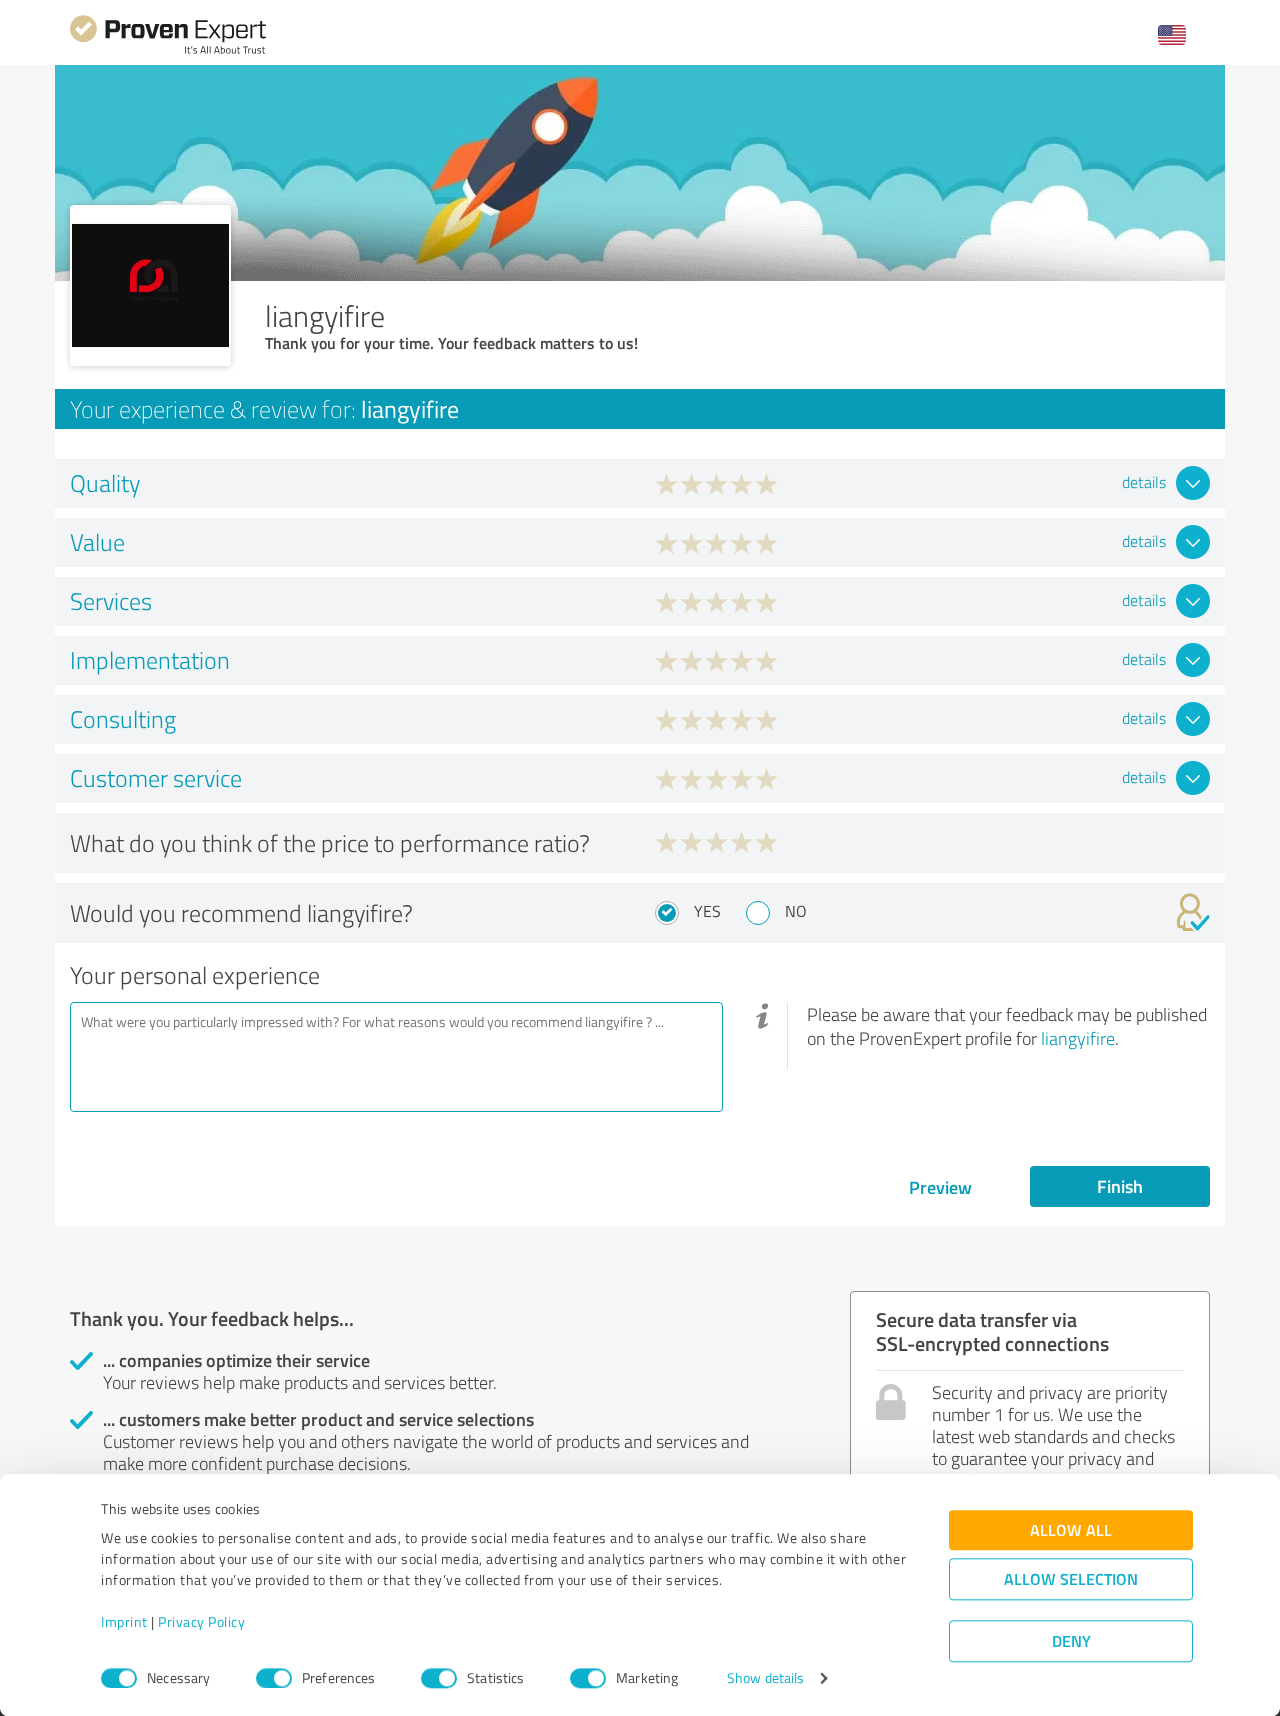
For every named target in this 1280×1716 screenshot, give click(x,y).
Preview (940, 1187)
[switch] (274, 1678)
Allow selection (1071, 1579)
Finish (1120, 1186)
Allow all (1071, 1530)
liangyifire (1078, 1038)
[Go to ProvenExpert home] (168, 51)
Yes (707, 911)
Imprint (124, 1622)
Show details (765, 1678)
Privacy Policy (201, 1622)
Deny (1071, 1641)
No (796, 911)
